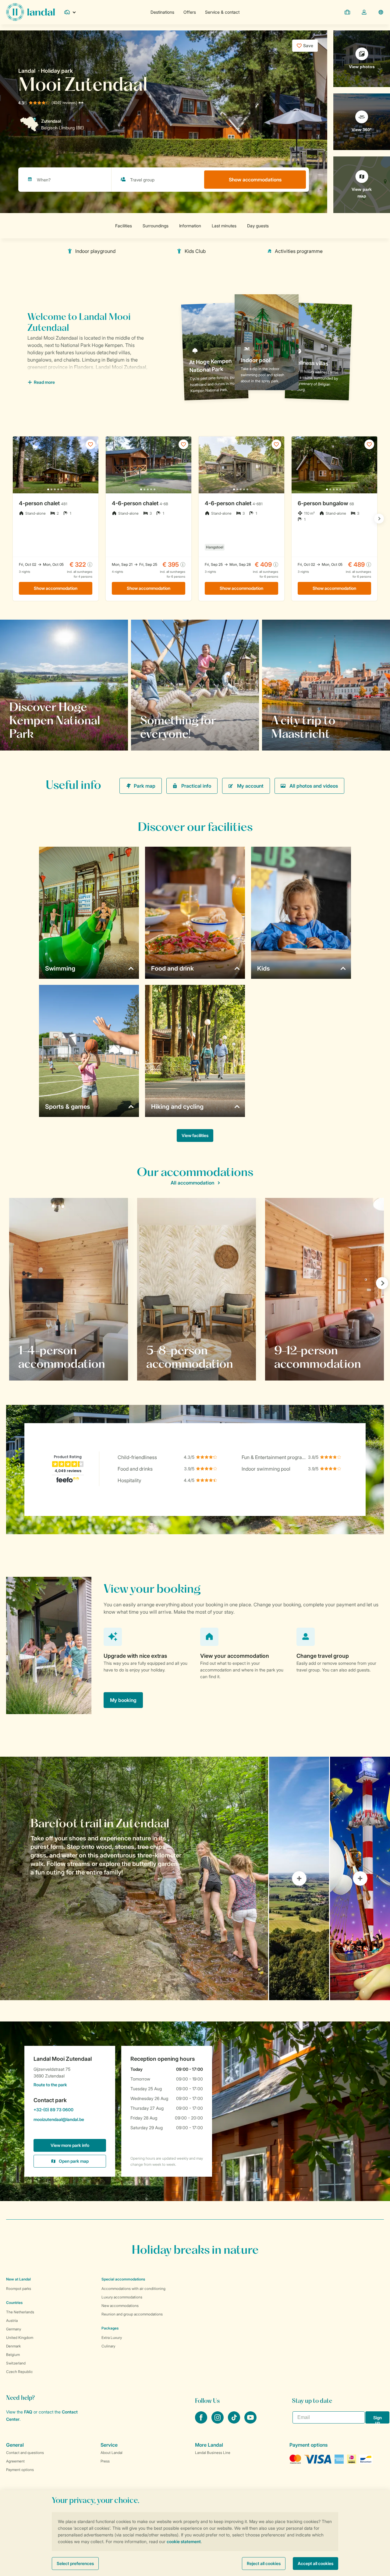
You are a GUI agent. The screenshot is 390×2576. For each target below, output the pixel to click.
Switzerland (16, 2363)
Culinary (108, 2346)
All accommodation (192, 1183)
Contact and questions (25, 2453)
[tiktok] (235, 2422)
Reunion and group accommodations (132, 2314)
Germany (14, 2329)
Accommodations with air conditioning (133, 2289)
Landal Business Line (213, 2453)
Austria (12, 2320)
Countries (14, 2303)
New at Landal (18, 2279)
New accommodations (120, 2306)
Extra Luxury (112, 2338)
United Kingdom (20, 2338)
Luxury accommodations (122, 2297)
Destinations (162, 12)
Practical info (196, 786)
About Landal (112, 2453)
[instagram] (218, 2422)
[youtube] (250, 2422)
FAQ (28, 2412)
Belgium (13, 2355)
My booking (123, 1700)
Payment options (20, 2470)
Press (105, 2461)
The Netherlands (20, 2312)
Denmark (13, 2346)
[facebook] (202, 2422)
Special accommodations (123, 2279)
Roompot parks (19, 2289)
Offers (190, 12)
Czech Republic (19, 2372)
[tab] (134, 1878)
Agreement (15, 2461)
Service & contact (222, 12)
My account (250, 786)
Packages (110, 2328)
